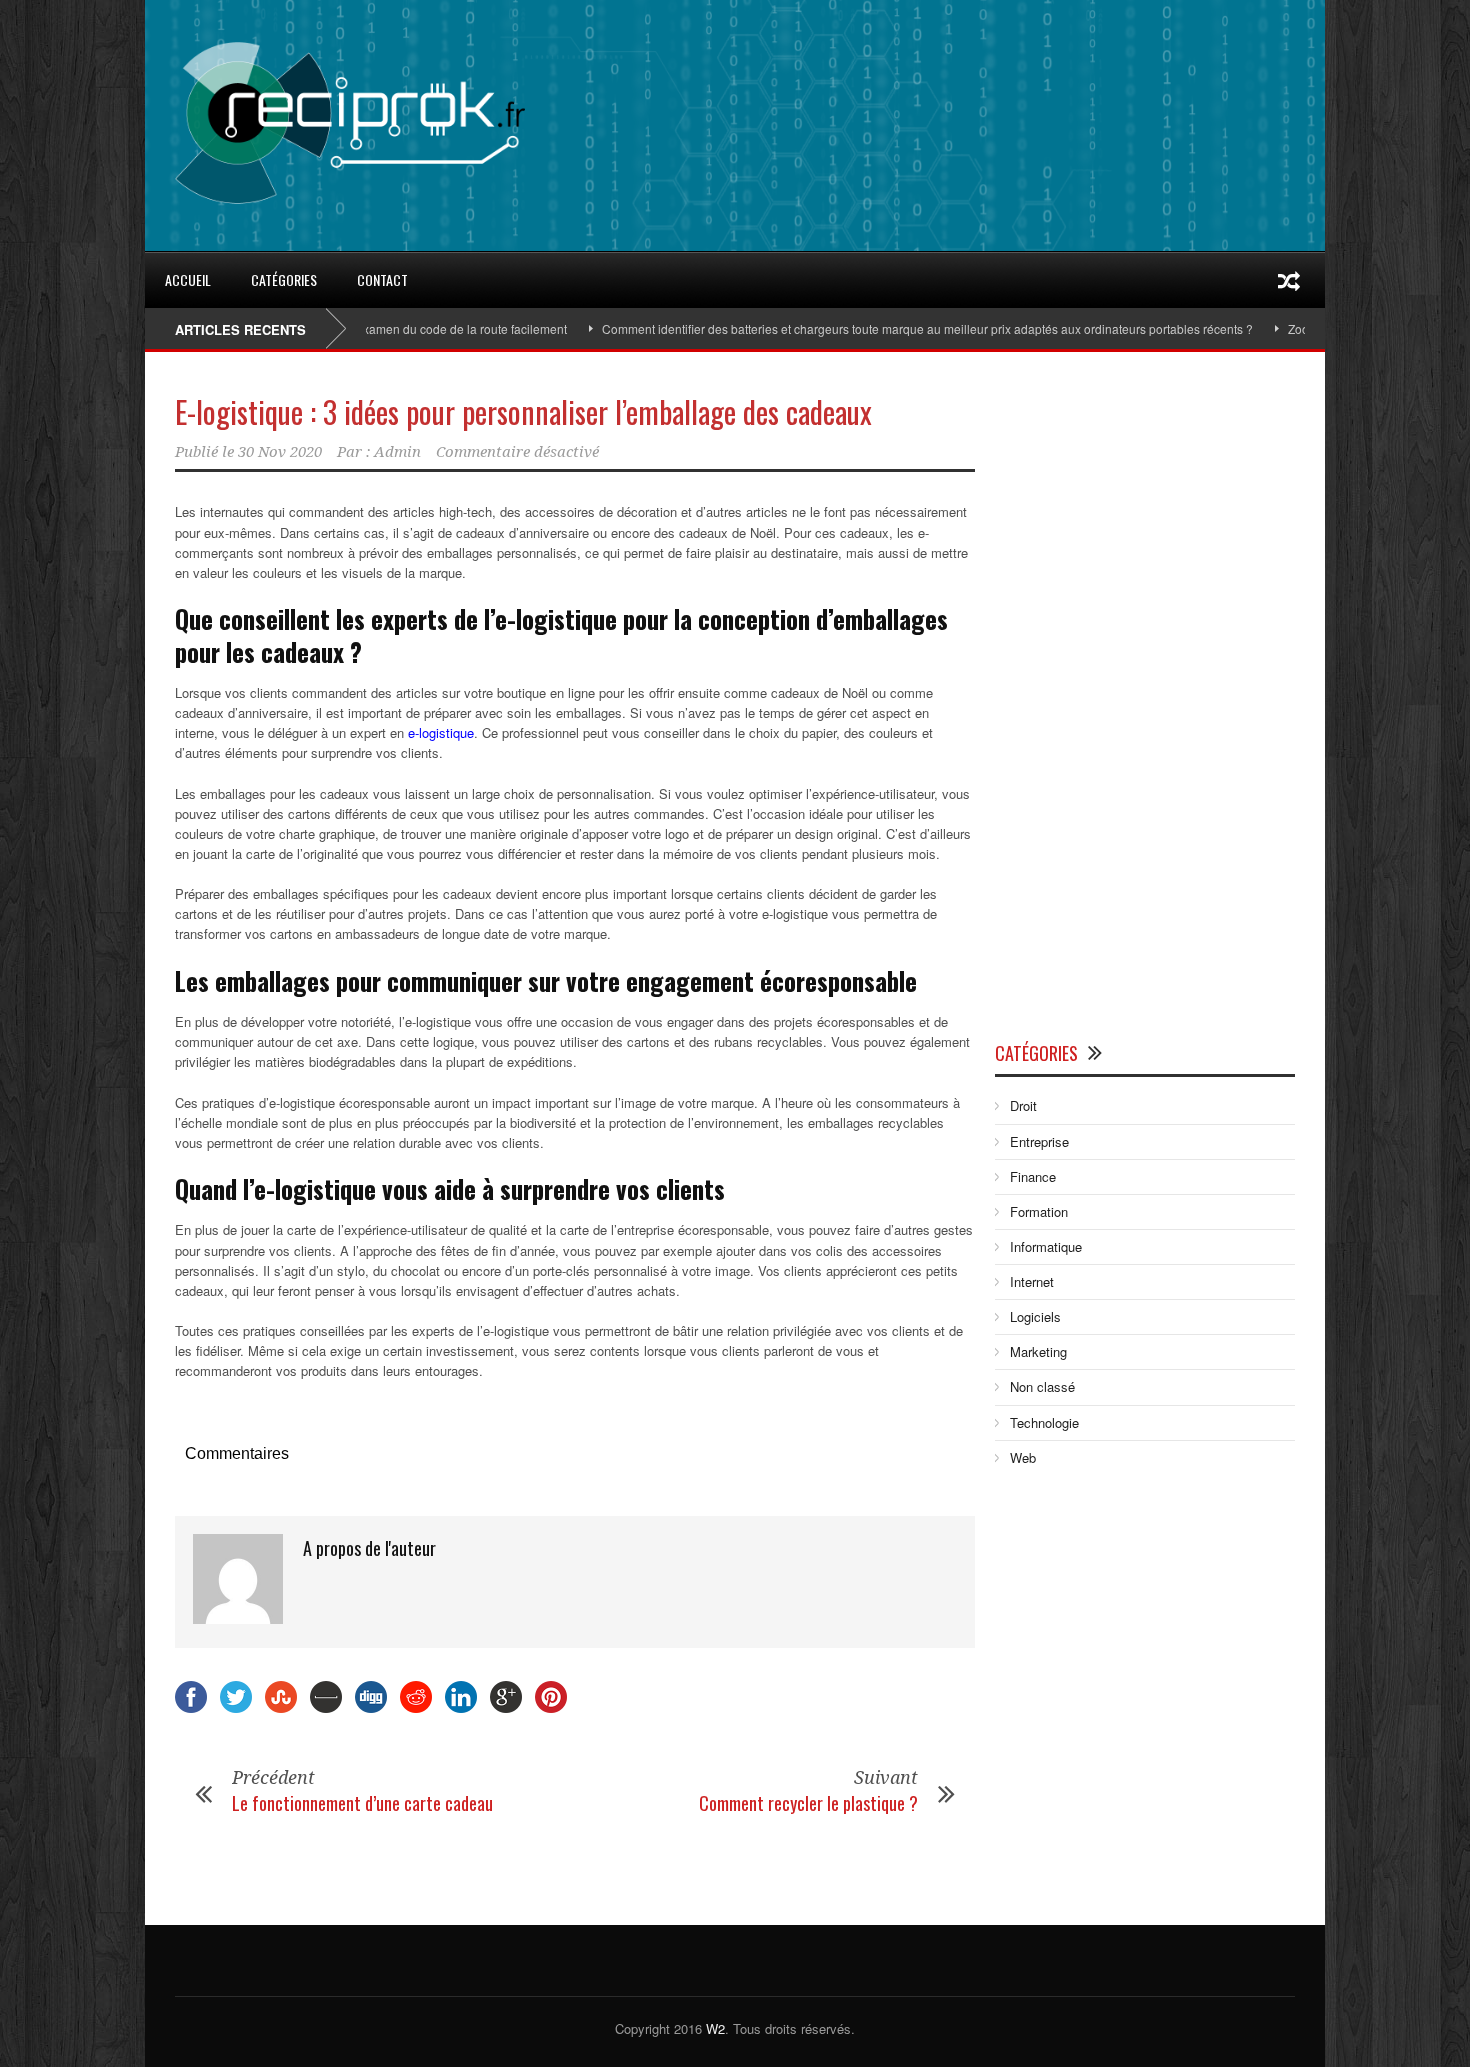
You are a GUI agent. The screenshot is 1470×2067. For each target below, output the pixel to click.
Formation (1039, 1211)
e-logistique (441, 732)
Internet (1032, 1281)
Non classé (1042, 1386)
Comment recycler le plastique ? (808, 1803)
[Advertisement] (1145, 701)
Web (1023, 1457)
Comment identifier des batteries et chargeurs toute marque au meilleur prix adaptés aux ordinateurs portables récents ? (875, 328)
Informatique (1046, 1246)
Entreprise (1039, 1141)
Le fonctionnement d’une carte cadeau (362, 1803)
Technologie (1044, 1422)
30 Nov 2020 (280, 452)
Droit (1023, 1105)
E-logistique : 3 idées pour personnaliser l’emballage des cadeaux (523, 411)
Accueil (188, 279)
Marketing (1038, 1351)
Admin (397, 452)
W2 (715, 2028)
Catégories (284, 279)
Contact (382, 279)
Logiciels (1035, 1316)
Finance (1033, 1176)
